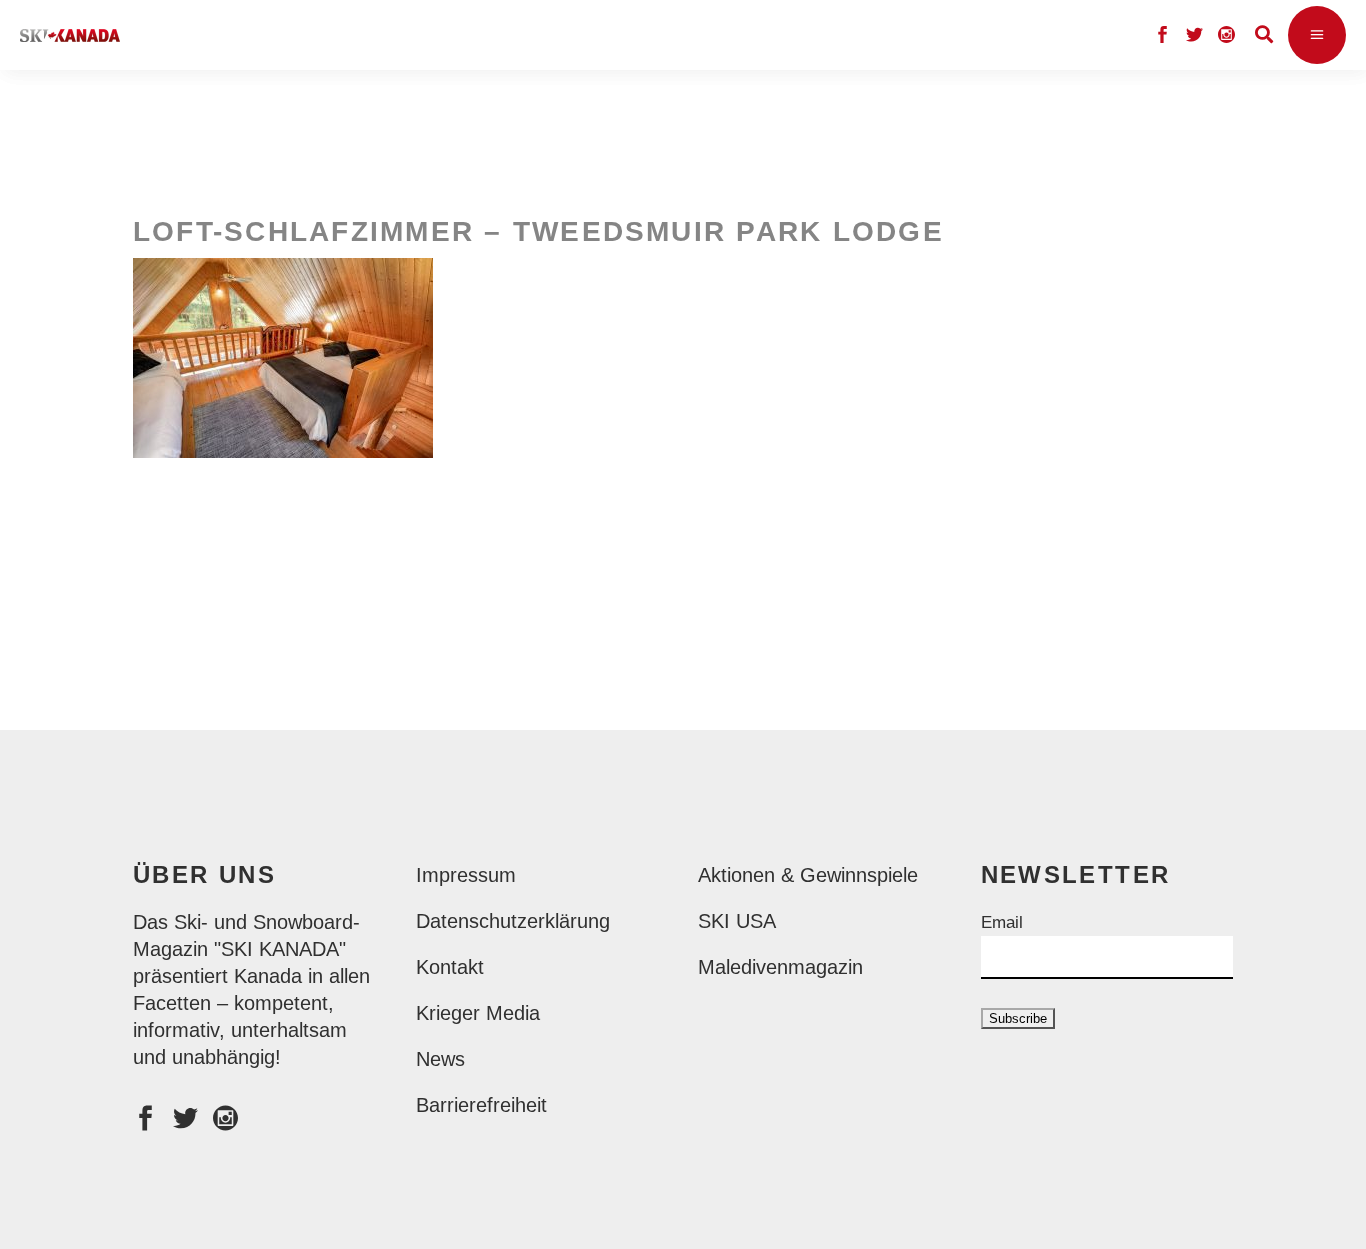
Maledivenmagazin (780, 967)
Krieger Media (478, 1013)
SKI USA (737, 921)
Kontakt (450, 967)
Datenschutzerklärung (513, 921)
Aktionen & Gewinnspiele (808, 875)
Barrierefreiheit (481, 1105)
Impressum (466, 875)
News (440, 1059)
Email (1002, 922)
